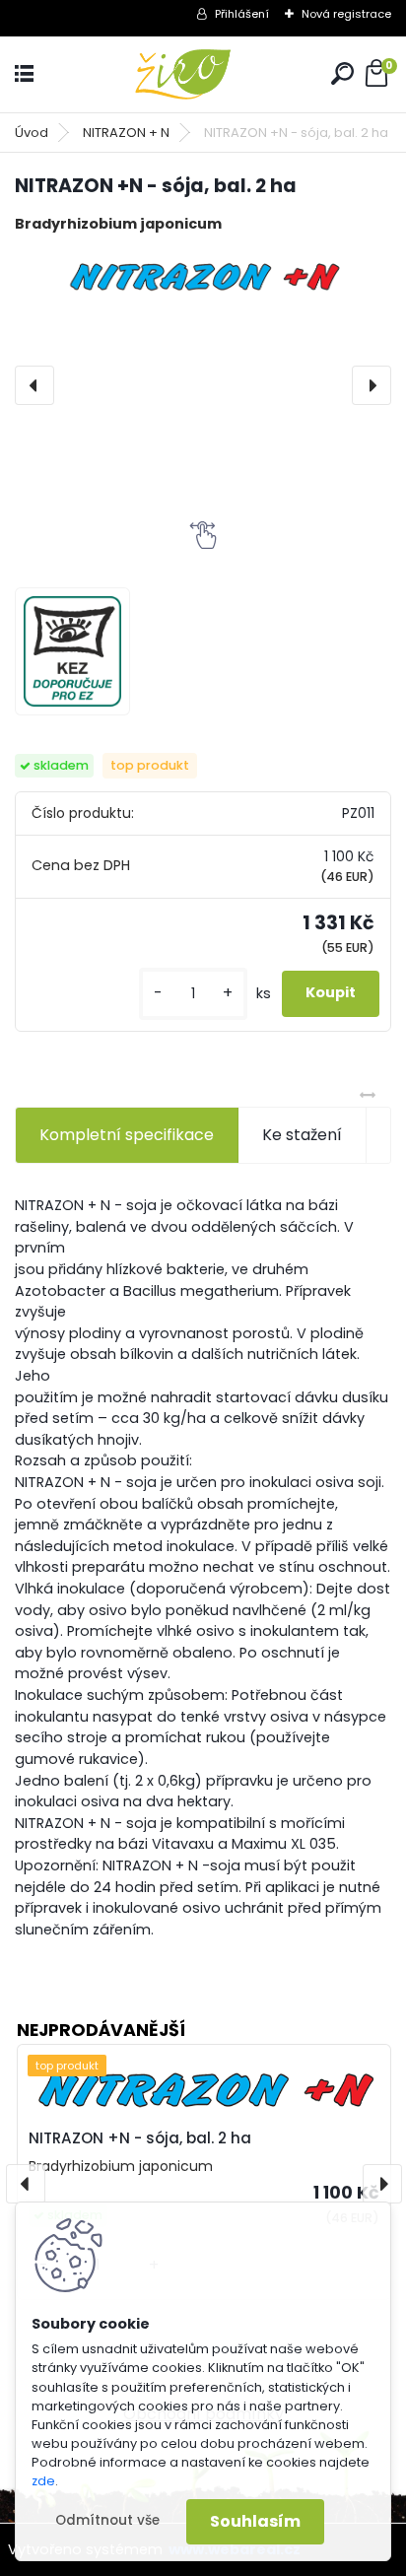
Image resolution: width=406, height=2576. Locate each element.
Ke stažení (302, 1135)
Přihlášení (242, 14)
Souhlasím (255, 2521)
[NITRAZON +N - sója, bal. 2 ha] (203, 275)
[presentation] (34, 385)
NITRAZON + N (126, 133)
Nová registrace (346, 14)
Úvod (32, 133)
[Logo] (203, 74)
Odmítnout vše (107, 2520)
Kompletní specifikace (127, 1135)
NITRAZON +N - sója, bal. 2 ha (140, 2138)
